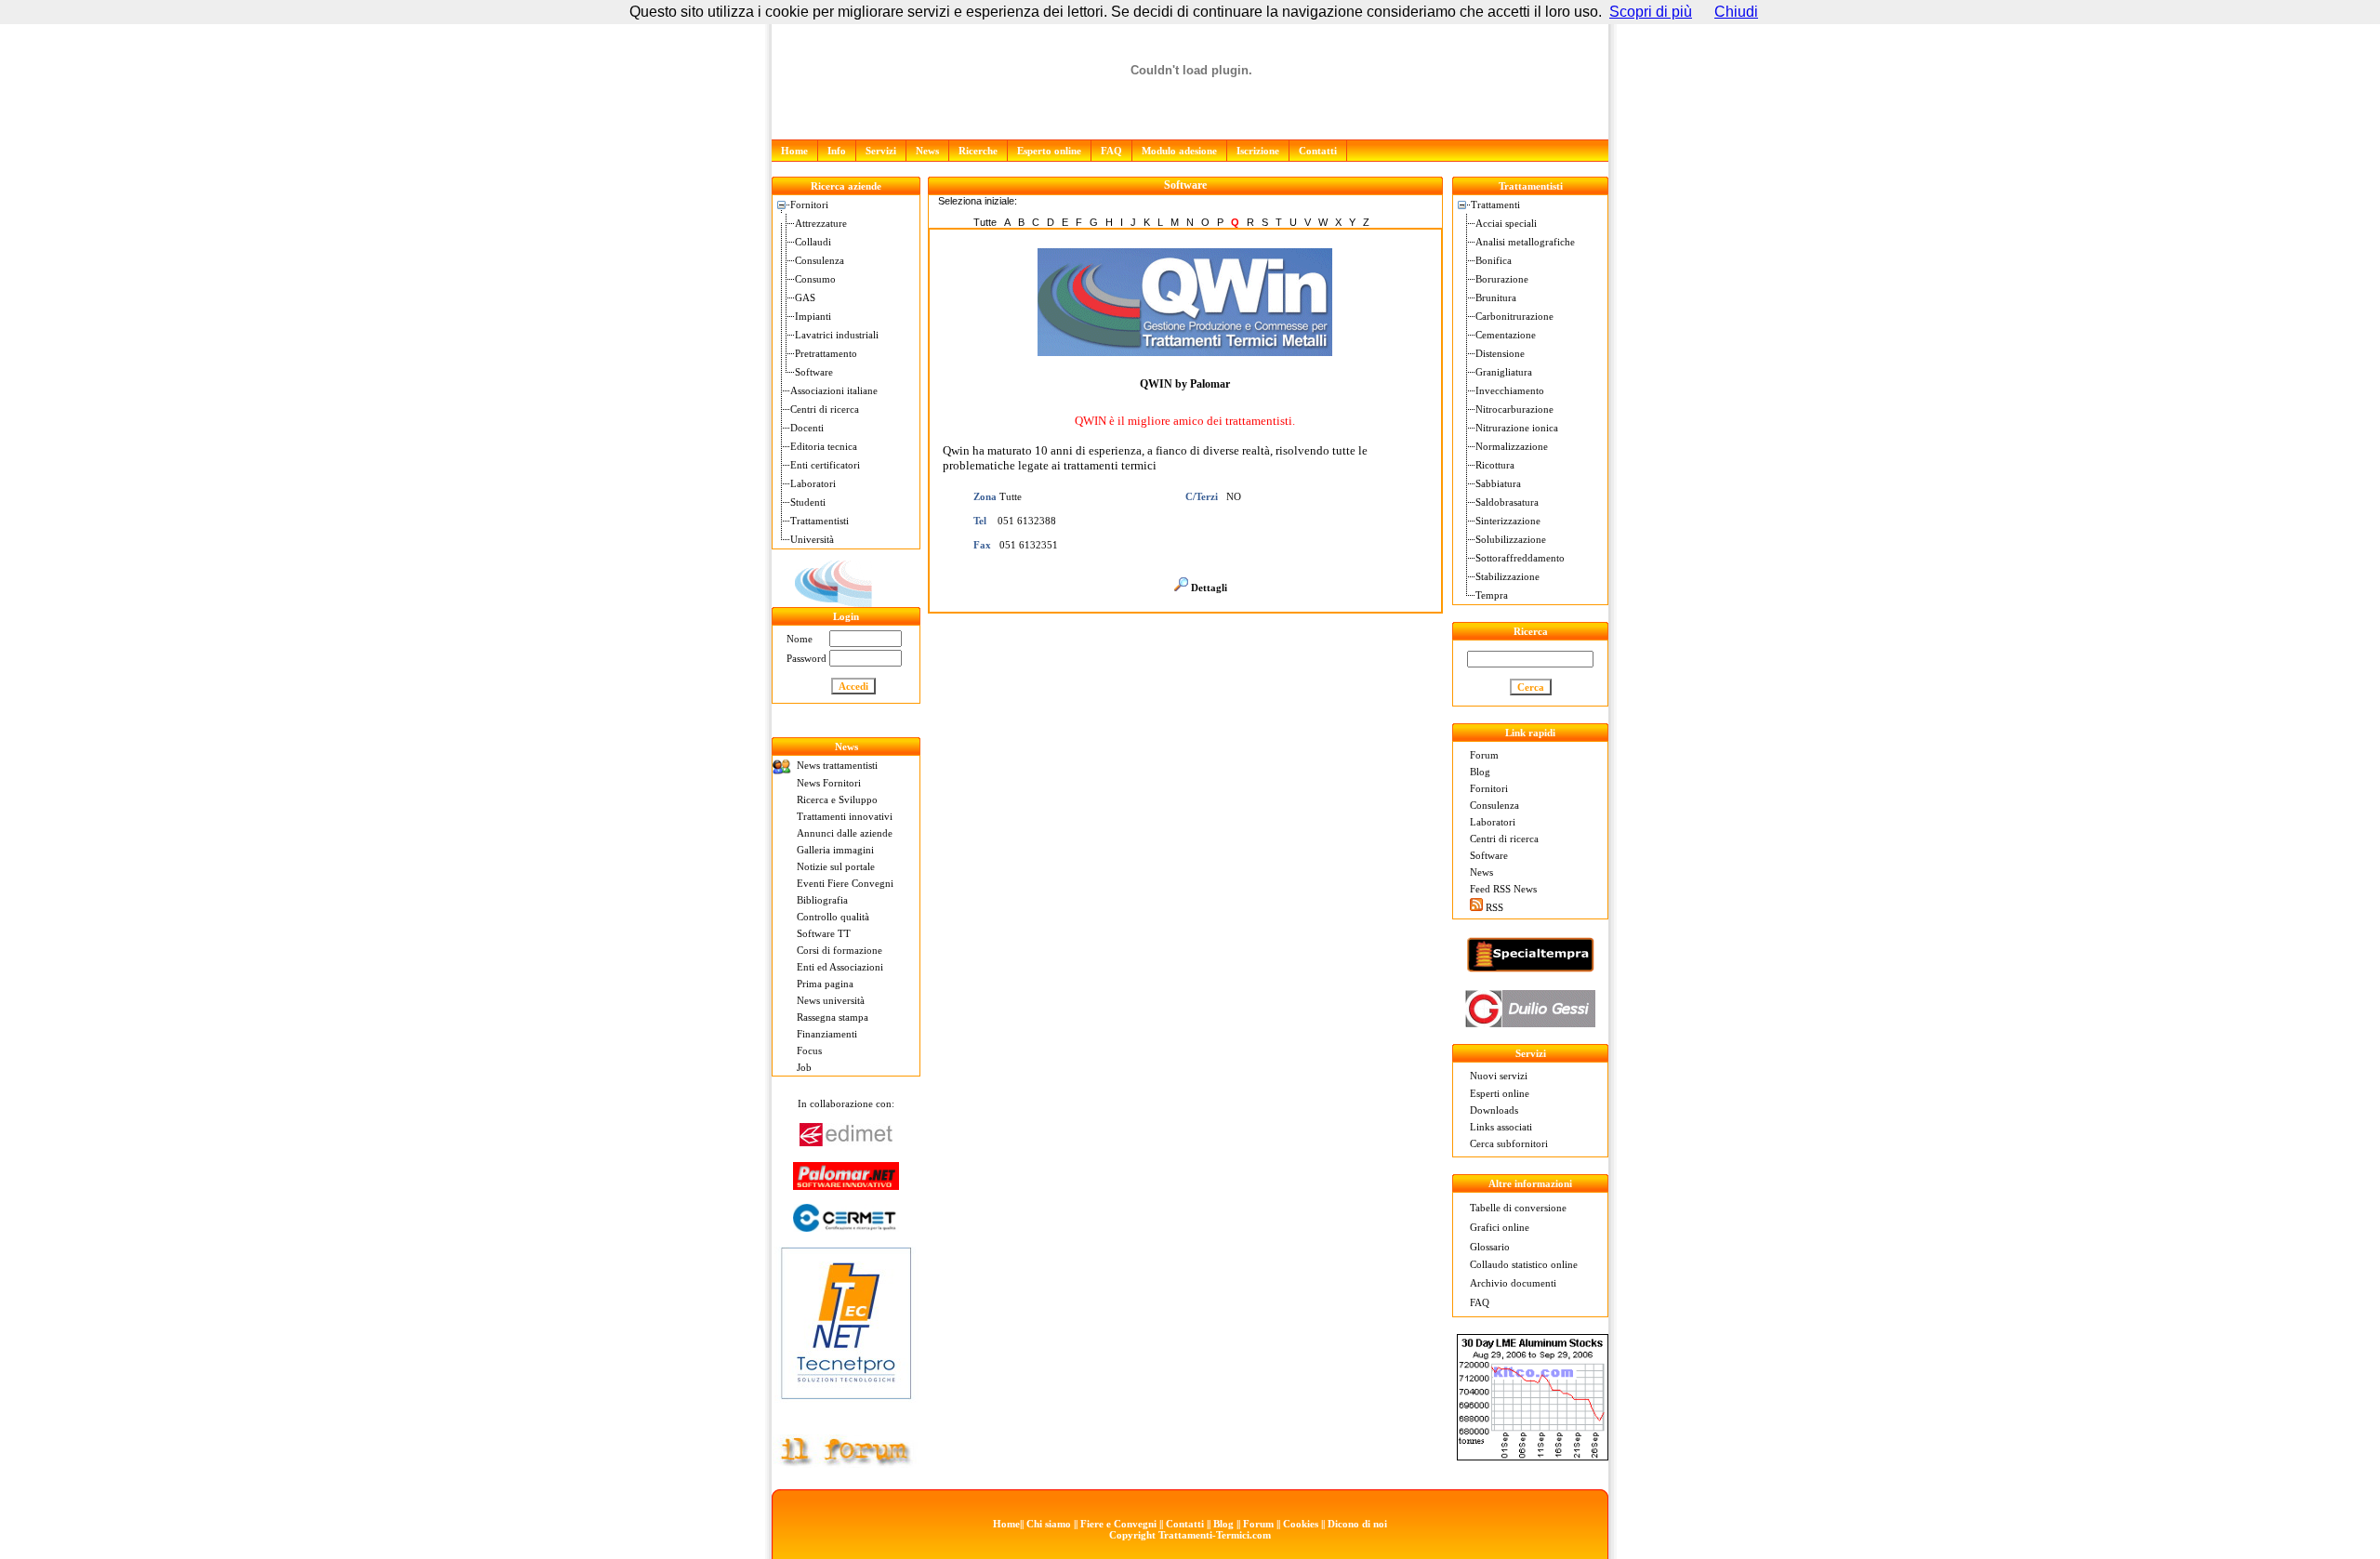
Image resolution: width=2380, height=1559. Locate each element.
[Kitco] (1533, 1455)
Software (814, 372)
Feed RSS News (1503, 889)
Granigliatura (1504, 372)
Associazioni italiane (834, 390)
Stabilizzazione (1507, 576)
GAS (805, 297)
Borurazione (1502, 279)
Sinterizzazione (1508, 521)
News (927, 151)
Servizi (881, 151)
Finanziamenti (827, 1034)
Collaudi (813, 242)
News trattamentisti (837, 765)
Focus (809, 1050)
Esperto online (1049, 151)
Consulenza (820, 260)
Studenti (808, 502)
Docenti (807, 428)
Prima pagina (825, 984)
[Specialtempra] (1530, 968)
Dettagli (1209, 588)
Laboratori (813, 483)
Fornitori (809, 205)
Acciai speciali (1506, 223)
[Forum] (846, 1463)
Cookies (1301, 1524)
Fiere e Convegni (1118, 1524)
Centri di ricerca (825, 409)
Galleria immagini (835, 850)
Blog (1480, 772)
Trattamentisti (820, 521)
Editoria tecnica (824, 446)
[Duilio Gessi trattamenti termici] (1530, 1022)
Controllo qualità (833, 917)
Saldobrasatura (1507, 502)
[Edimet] (846, 1141)
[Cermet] (846, 1227)
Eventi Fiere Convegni (845, 883)
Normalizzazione (1512, 446)
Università (812, 539)
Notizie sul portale (836, 866)
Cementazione (1506, 335)
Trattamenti (1495, 205)
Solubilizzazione (1511, 539)
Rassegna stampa (833, 1017)
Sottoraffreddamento (1520, 558)
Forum (1484, 755)
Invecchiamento (1510, 390)
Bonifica (1494, 260)
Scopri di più (1651, 12)
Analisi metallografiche (1525, 242)
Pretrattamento (826, 353)
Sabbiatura (1498, 483)
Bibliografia (822, 900)
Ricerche (978, 151)
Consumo (815, 279)
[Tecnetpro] (846, 1402)
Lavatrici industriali (837, 335)
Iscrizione (1258, 151)
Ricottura (1495, 465)
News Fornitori (829, 783)
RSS (1494, 907)
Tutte (985, 222)
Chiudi (1736, 12)
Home (794, 151)
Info (837, 151)
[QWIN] (846, 603)
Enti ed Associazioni (840, 967)
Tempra (1492, 595)
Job (804, 1067)
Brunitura (1496, 297)
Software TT (824, 933)
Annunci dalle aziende (845, 833)
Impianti (813, 316)
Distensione (1500, 353)
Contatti (1318, 151)
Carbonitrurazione (1514, 316)
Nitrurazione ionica (1517, 428)
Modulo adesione (1179, 151)
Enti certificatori (825, 465)
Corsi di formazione (840, 950)
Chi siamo (1049, 1524)
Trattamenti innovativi (845, 816)
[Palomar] (846, 1185)
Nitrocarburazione (1514, 409)
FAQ (1111, 151)
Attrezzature (821, 223)
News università (831, 1000)
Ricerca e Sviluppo (837, 799)
